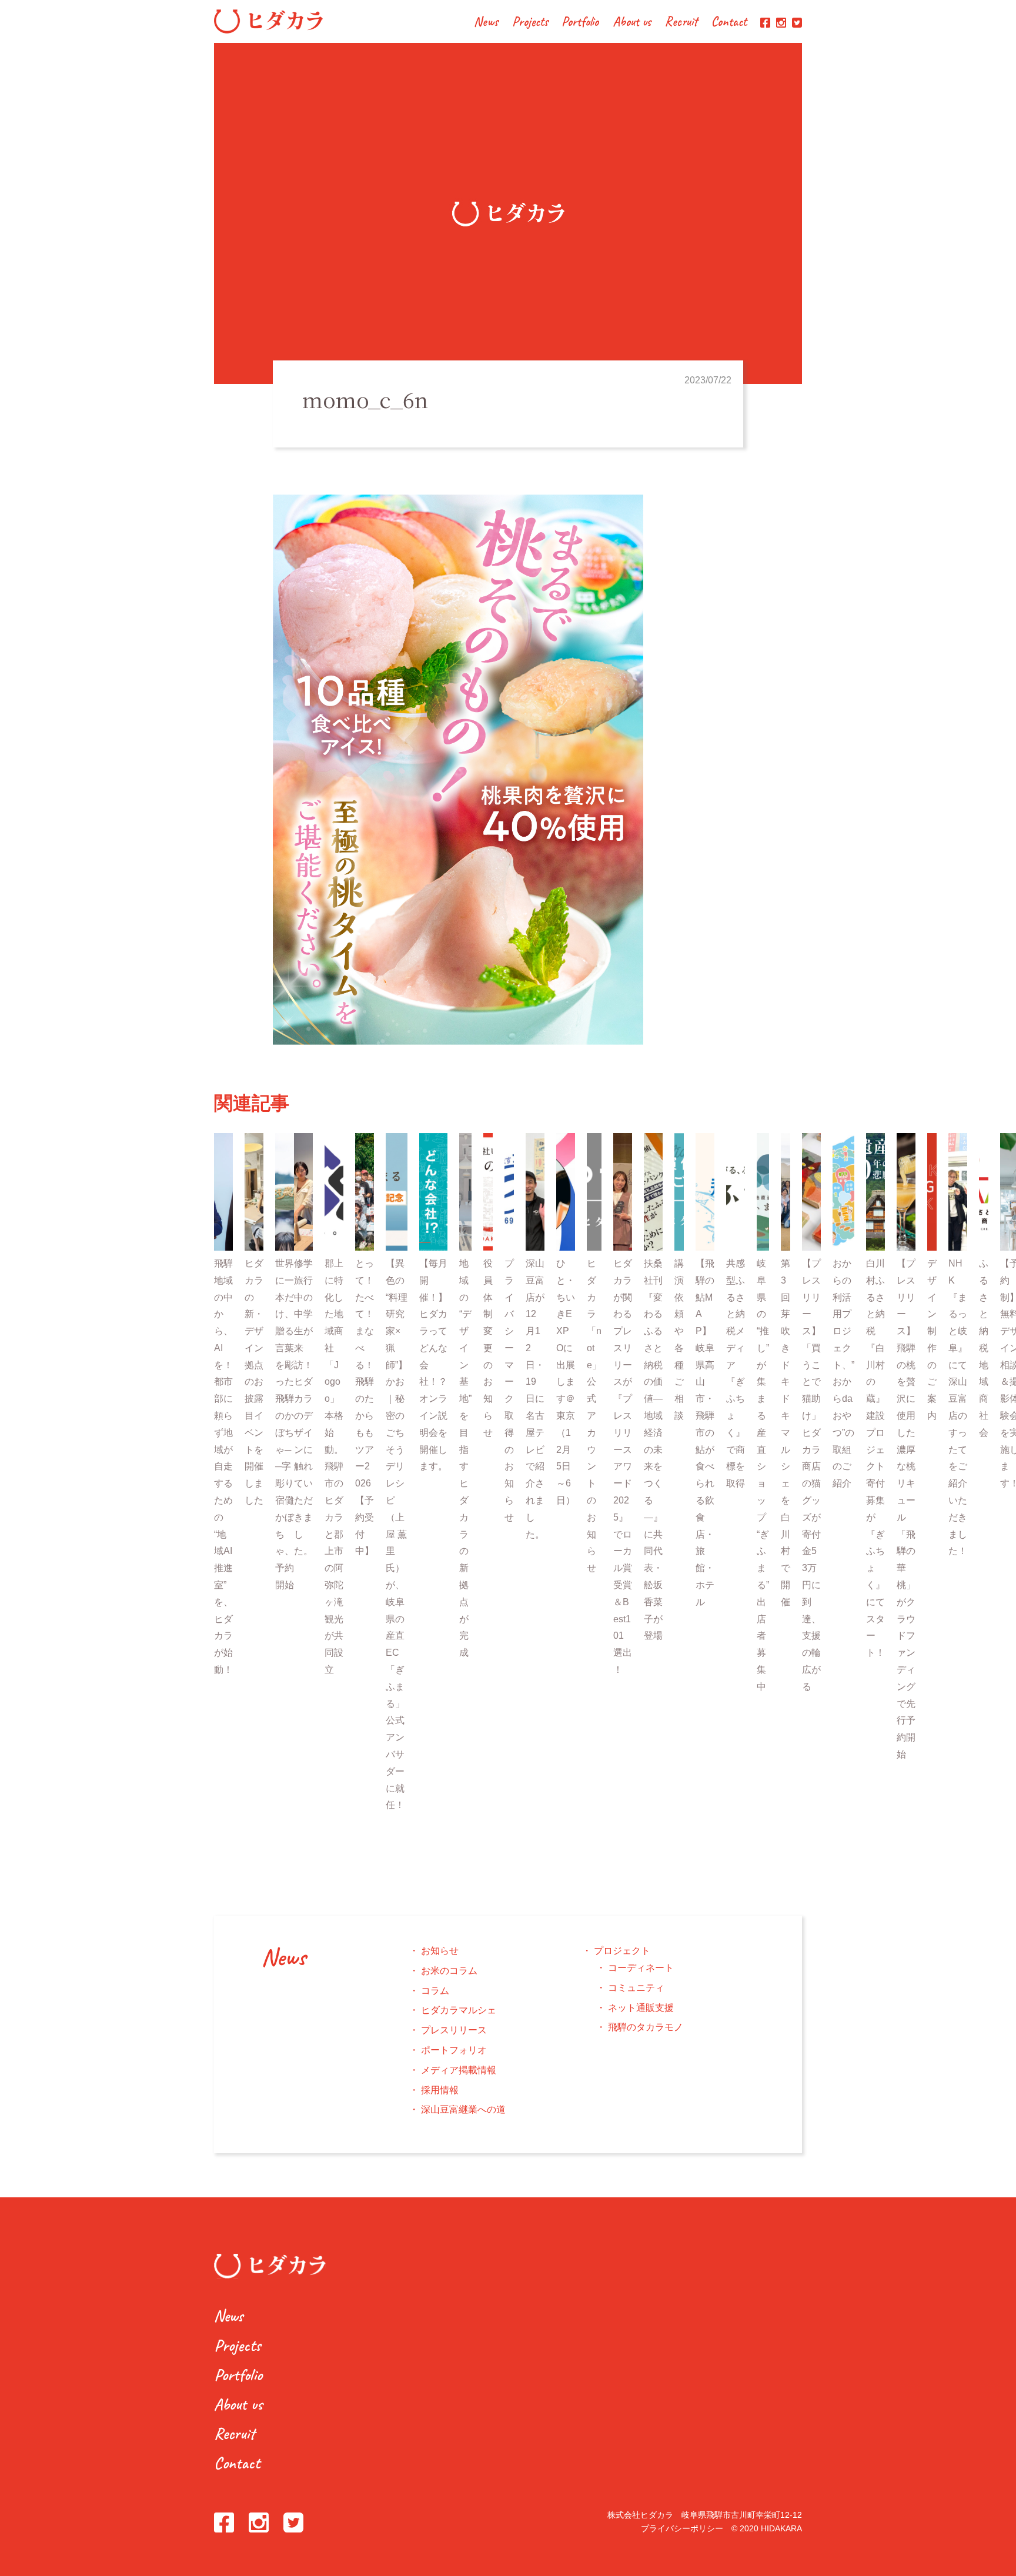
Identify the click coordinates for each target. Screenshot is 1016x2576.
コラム (435, 1991)
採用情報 (440, 2090)
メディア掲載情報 (459, 2070)
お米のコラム (449, 1971)
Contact (729, 23)
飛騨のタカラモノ (646, 2027)
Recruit (681, 23)
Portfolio (580, 23)
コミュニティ (636, 1988)
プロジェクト (622, 1951)
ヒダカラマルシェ (459, 2010)
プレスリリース (454, 2030)
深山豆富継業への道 (463, 2109)
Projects (530, 23)
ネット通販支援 (641, 2008)
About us (632, 23)
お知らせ (440, 1951)
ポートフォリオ (454, 2050)
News (486, 23)
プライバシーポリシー (682, 2528)
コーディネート (641, 1968)
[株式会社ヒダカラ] (268, 30)
